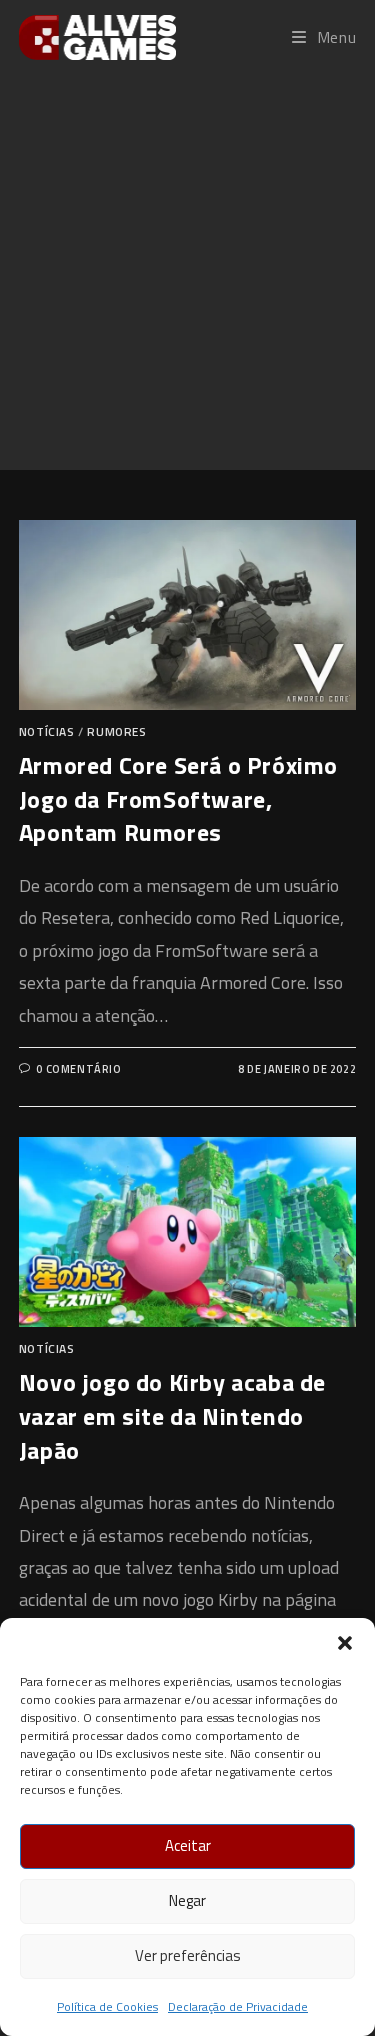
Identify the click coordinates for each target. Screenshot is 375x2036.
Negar (187, 1900)
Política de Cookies (107, 2006)
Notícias (47, 731)
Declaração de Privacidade (238, 2006)
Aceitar (188, 1845)
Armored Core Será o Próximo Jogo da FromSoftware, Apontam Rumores (178, 798)
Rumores (116, 731)
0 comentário (78, 1069)
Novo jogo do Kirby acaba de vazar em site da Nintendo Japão (172, 1415)
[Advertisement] (187, 271)
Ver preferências (188, 1955)
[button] (345, 1643)
